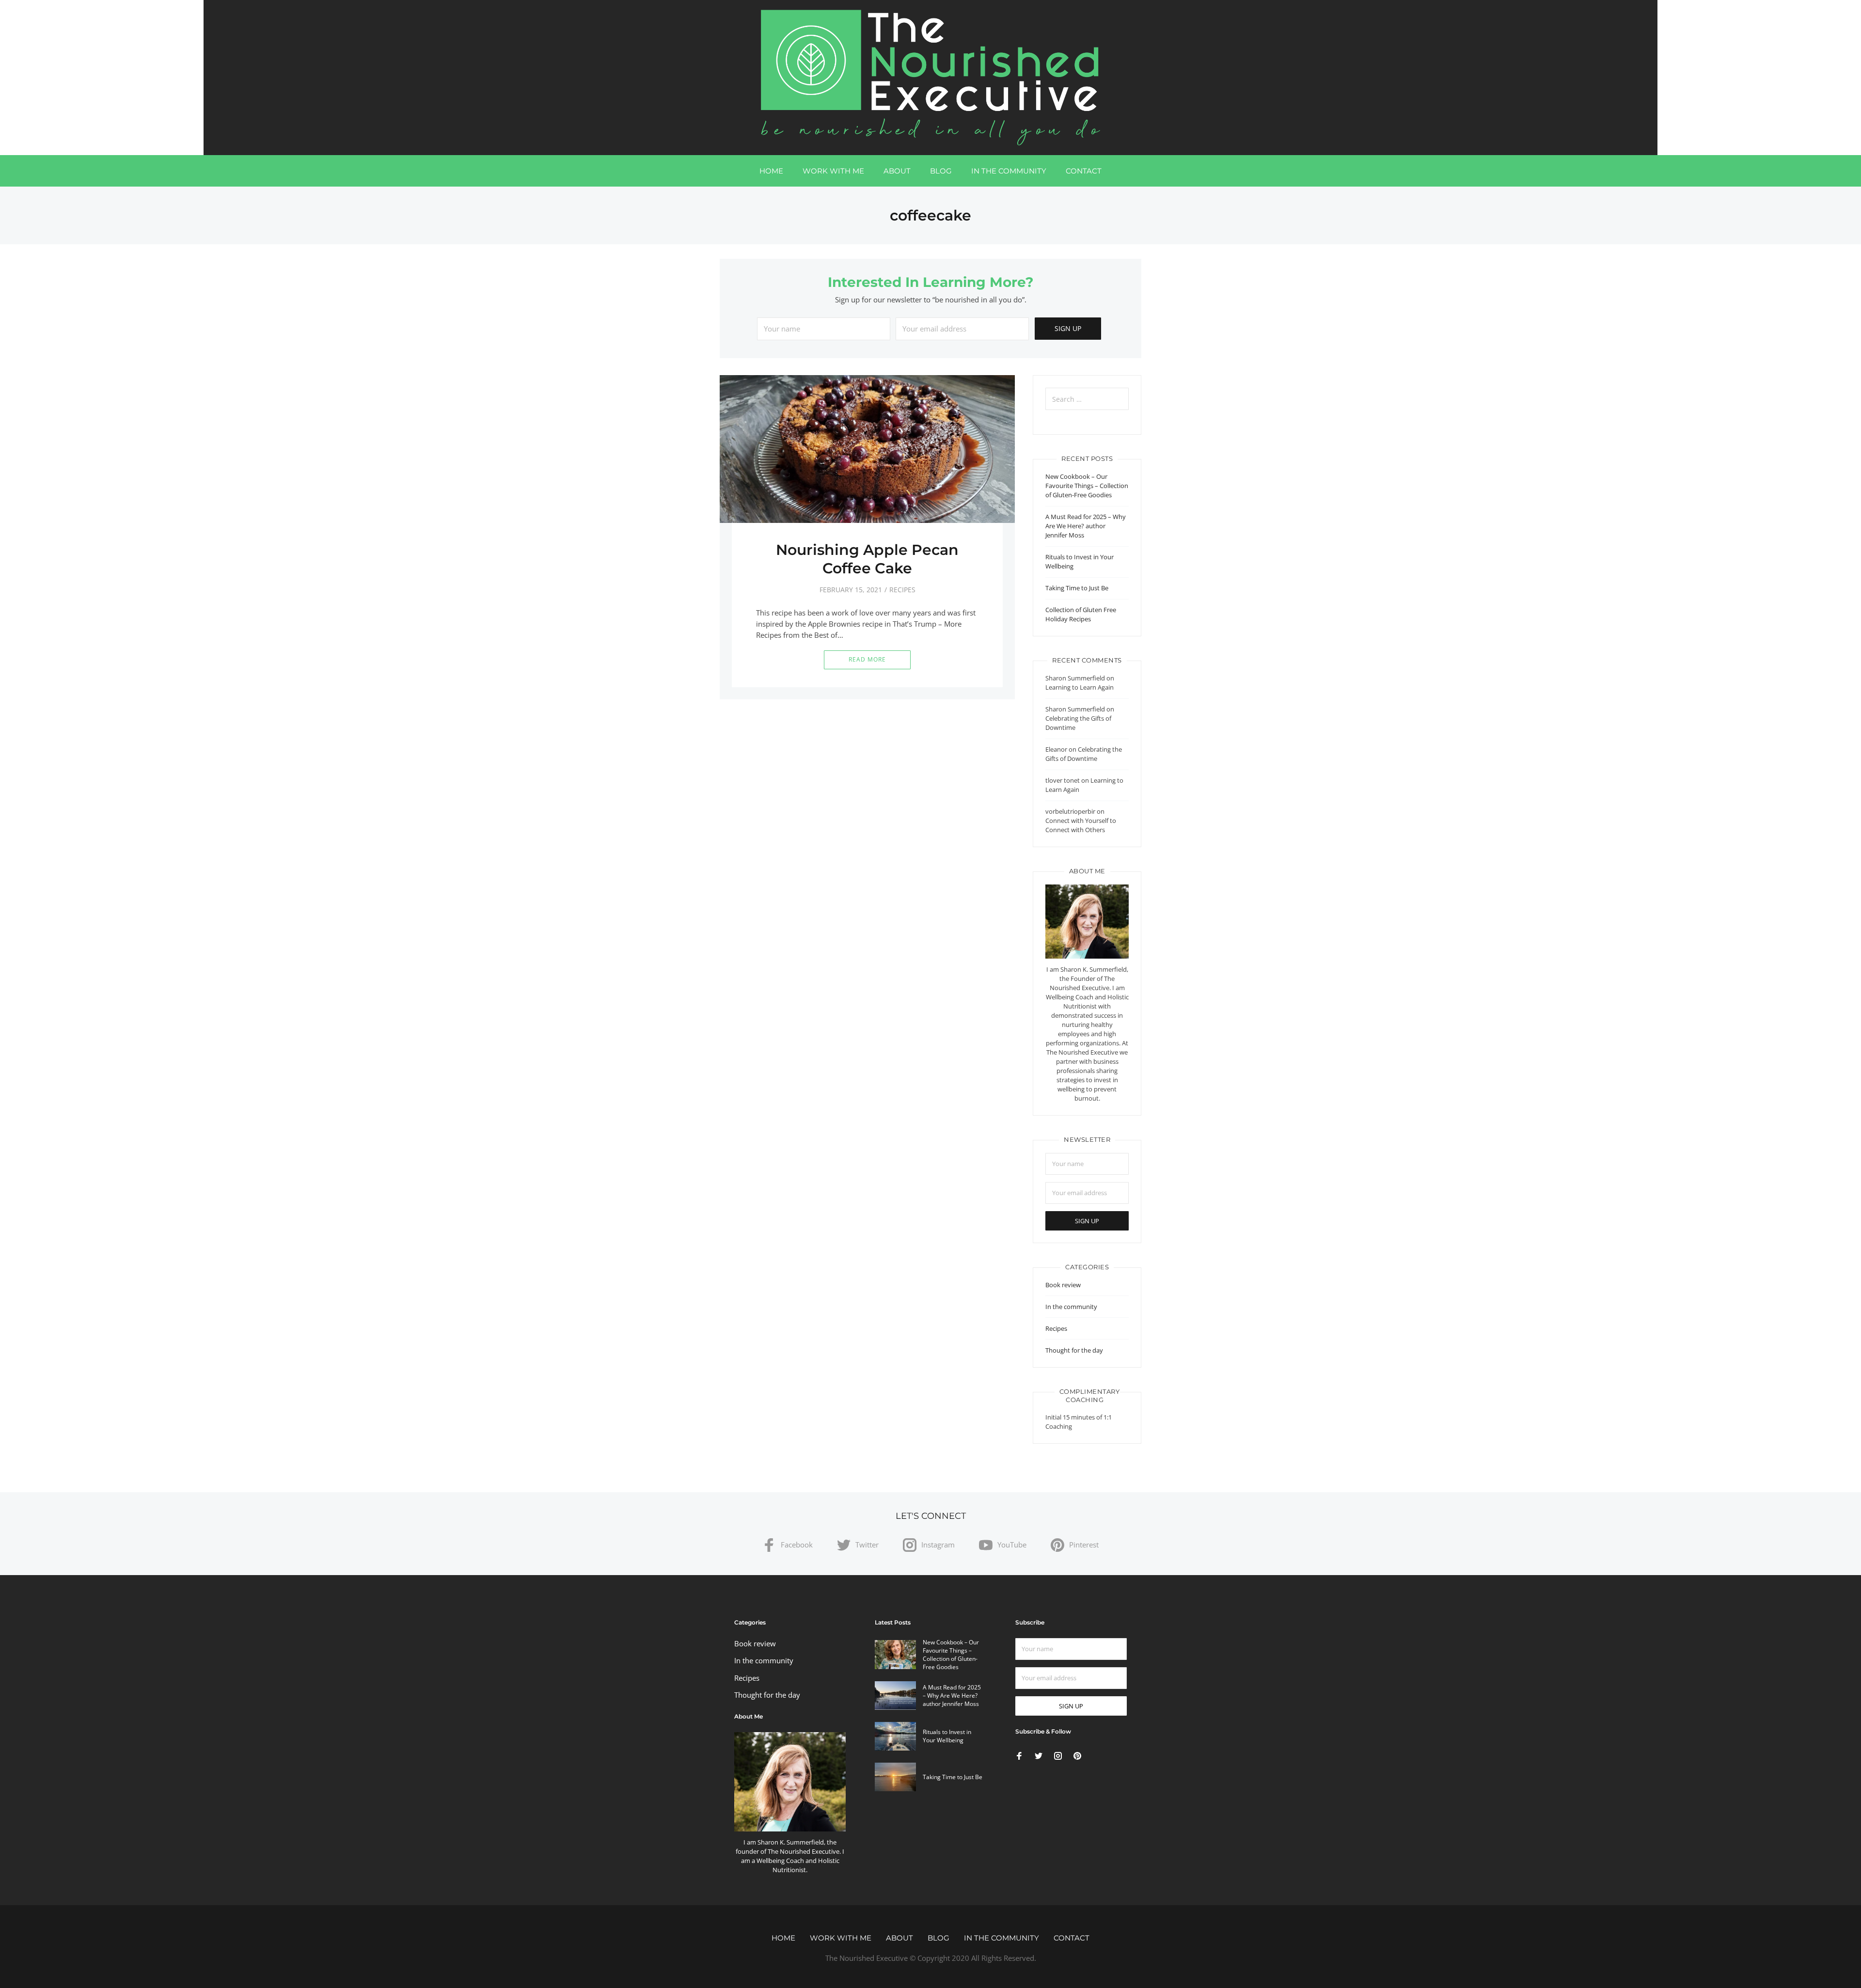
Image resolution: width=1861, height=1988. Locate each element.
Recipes (902, 590)
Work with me (833, 171)
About (897, 171)
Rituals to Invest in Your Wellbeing (947, 1736)
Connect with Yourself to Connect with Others (1081, 825)
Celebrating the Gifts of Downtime (1084, 754)
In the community (1009, 171)
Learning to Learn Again (1080, 687)
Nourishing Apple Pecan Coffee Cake (867, 559)
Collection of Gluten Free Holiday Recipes (1081, 614)
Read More (867, 659)
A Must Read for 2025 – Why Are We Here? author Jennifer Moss (1086, 526)
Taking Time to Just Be (1077, 588)
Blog (941, 171)
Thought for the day (1074, 1350)
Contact (1084, 171)
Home (771, 171)
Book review (1063, 1285)
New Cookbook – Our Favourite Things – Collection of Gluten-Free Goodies (1087, 486)
